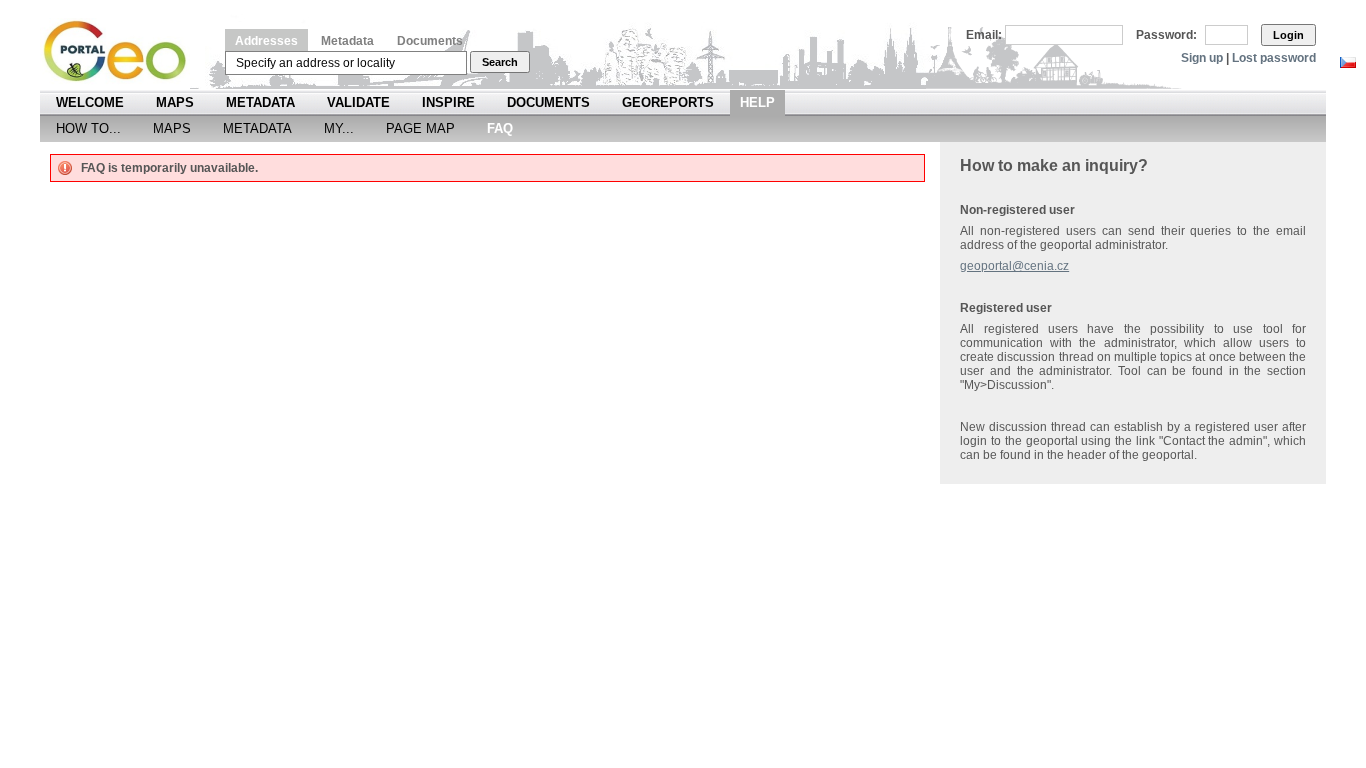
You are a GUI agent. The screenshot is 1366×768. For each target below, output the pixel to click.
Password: (1166, 35)
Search (500, 62)
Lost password (1274, 58)
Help (757, 102)
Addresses (266, 41)
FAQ (500, 128)
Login (1288, 35)
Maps (175, 102)
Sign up (1202, 58)
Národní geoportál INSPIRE (122, 51)
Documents (430, 41)
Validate (358, 102)
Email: (984, 35)
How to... (88, 128)
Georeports (668, 102)
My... (339, 128)
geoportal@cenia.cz (1014, 266)
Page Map (420, 128)
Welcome (90, 102)
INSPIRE (448, 102)
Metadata (347, 41)
